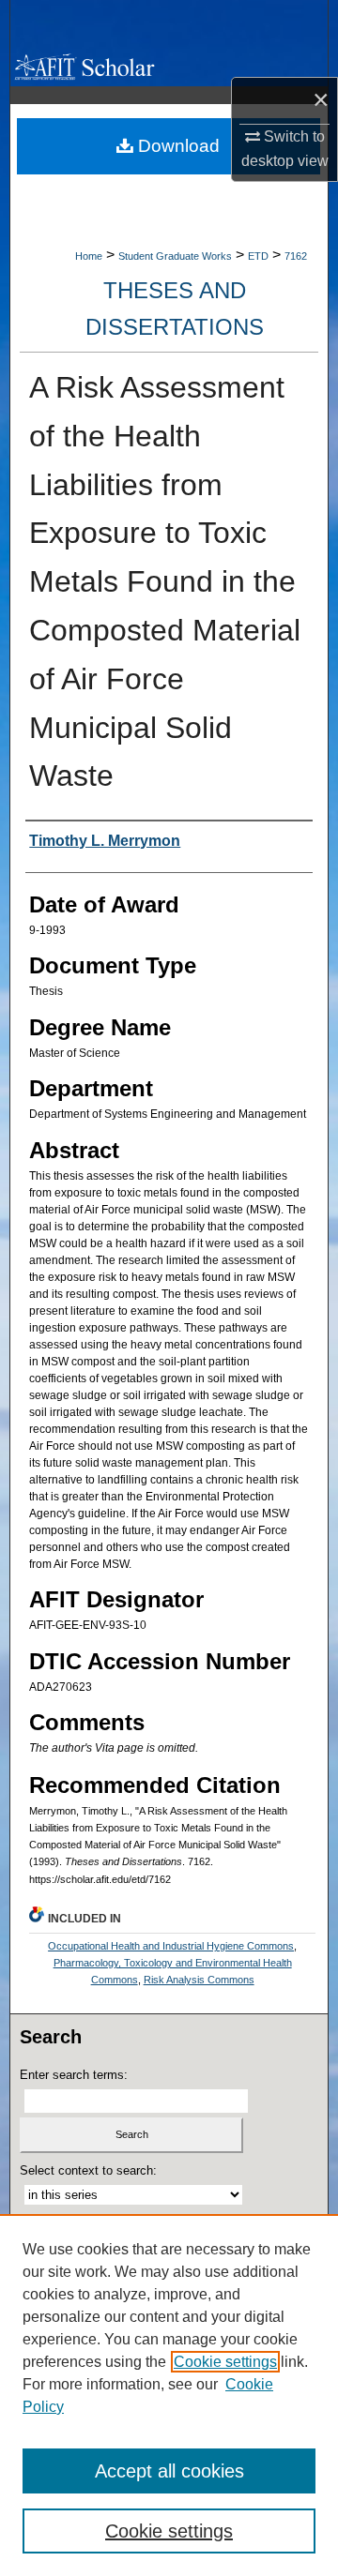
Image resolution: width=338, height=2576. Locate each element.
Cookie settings (225, 2362)
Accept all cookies (169, 2471)
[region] (169, 2395)
